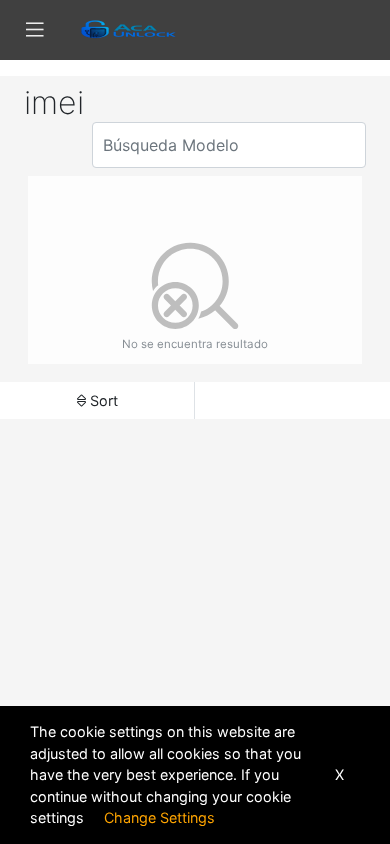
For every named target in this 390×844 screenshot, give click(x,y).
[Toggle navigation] (35, 30)
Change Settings (159, 817)
